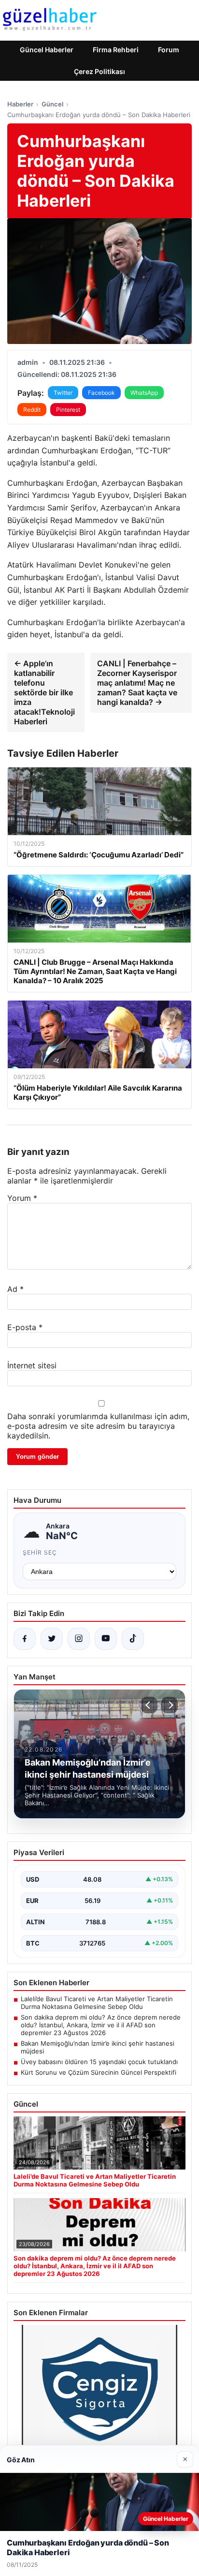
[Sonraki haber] (170, 1705)
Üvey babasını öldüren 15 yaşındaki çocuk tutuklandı (99, 2062)
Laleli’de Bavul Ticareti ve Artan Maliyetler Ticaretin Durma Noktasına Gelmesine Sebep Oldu (97, 2003)
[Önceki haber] (149, 1705)
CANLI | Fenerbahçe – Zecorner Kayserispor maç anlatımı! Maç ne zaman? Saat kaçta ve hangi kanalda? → (137, 683)
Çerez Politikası (99, 71)
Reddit (32, 410)
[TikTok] (133, 1639)
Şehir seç (40, 1552)
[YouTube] (106, 1639)
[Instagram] (79, 1639)
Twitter (63, 393)
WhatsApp (144, 393)
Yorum (22, 1198)
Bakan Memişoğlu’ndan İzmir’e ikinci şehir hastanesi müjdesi (98, 2047)
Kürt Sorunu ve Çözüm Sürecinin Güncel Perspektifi (99, 2072)
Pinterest (68, 410)
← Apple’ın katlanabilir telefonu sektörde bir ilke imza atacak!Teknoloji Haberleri (44, 692)
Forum (169, 50)
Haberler (20, 104)
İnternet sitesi (32, 1365)
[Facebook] (25, 1639)
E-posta (25, 1327)
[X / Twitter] (52, 1639)
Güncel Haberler (47, 50)
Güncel (52, 104)
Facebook (101, 393)
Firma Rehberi (116, 50)
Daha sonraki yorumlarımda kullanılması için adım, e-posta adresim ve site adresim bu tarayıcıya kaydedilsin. (98, 1426)
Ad (15, 1289)
